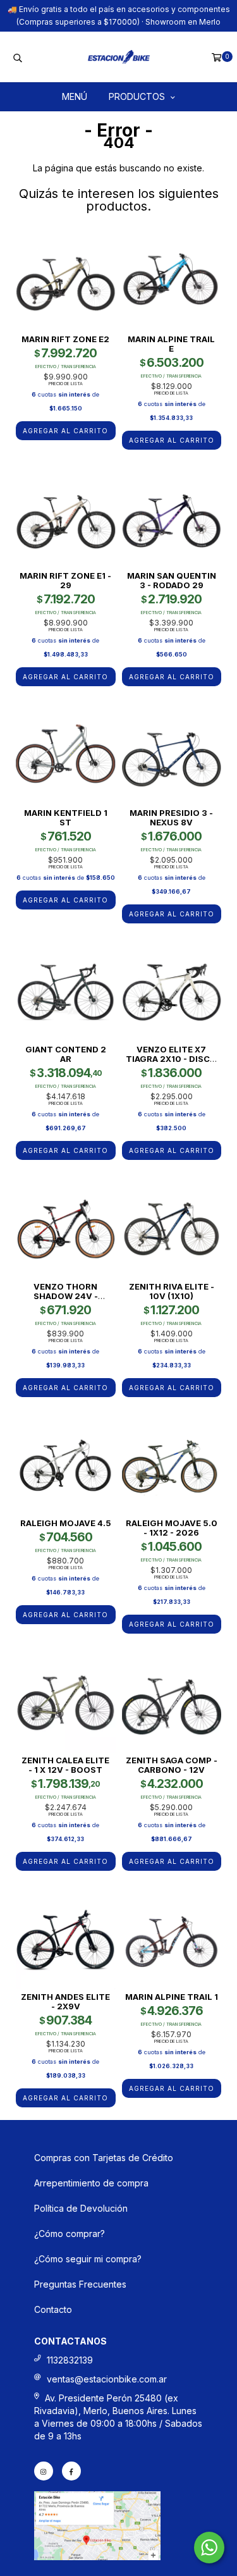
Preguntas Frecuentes (80, 2284)
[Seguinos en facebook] (71, 2471)
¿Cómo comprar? (70, 2234)
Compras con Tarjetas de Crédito (104, 2158)
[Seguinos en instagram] (44, 2471)
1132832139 (70, 2360)
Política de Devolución (81, 2208)
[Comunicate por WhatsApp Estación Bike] (209, 2548)
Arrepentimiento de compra (91, 2183)
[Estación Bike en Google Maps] (97, 2557)
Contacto (53, 2309)
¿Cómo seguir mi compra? (88, 2259)
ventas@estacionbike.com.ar (107, 2379)
